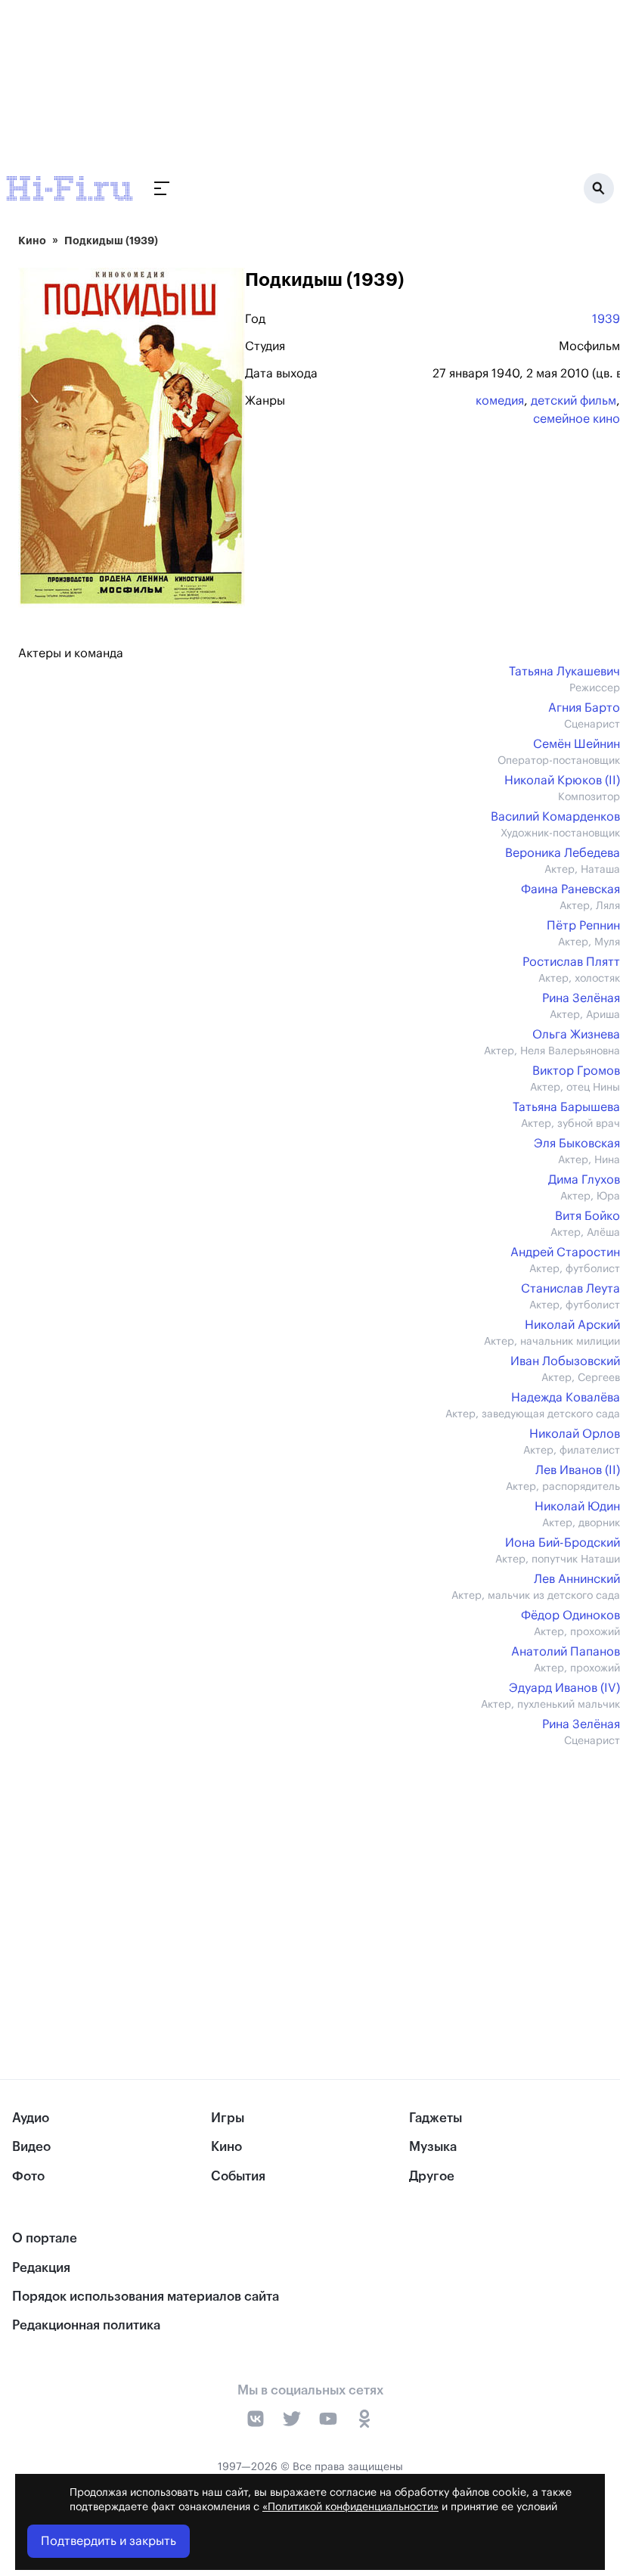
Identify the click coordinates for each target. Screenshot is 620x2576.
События (238, 2176)
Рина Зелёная (581, 998)
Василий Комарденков (555, 817)
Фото (28, 2176)
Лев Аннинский (577, 1579)
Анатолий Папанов (566, 1652)
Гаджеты (436, 2118)
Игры (228, 2118)
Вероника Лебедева (563, 853)
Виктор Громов (576, 1071)
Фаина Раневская (570, 889)
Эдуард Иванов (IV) (564, 1688)
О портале (45, 2238)
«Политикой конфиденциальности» (350, 2507)
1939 (606, 319)
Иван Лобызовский (565, 1361)
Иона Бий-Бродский (563, 1543)
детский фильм (573, 401)
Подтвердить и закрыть (108, 2541)
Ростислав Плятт (571, 962)
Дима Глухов (584, 1180)
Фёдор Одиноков (570, 1615)
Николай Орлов (575, 1434)
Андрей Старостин (565, 1252)
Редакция (41, 2268)
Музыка (433, 2147)
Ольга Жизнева (576, 1035)
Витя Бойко (587, 1216)
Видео (31, 2147)
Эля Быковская (577, 1144)
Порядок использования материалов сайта (146, 2297)
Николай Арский (572, 1325)
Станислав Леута (570, 1289)
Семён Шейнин (577, 744)
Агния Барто (584, 708)
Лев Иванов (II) (578, 1470)
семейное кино (577, 419)
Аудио (31, 2118)
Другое (432, 2176)
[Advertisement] (319, 1882)
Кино (32, 241)
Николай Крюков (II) (562, 781)
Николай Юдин (577, 1507)
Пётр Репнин (583, 926)
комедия (500, 401)
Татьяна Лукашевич (564, 672)
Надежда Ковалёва (566, 1398)
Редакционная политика (86, 2325)
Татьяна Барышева (566, 1107)
